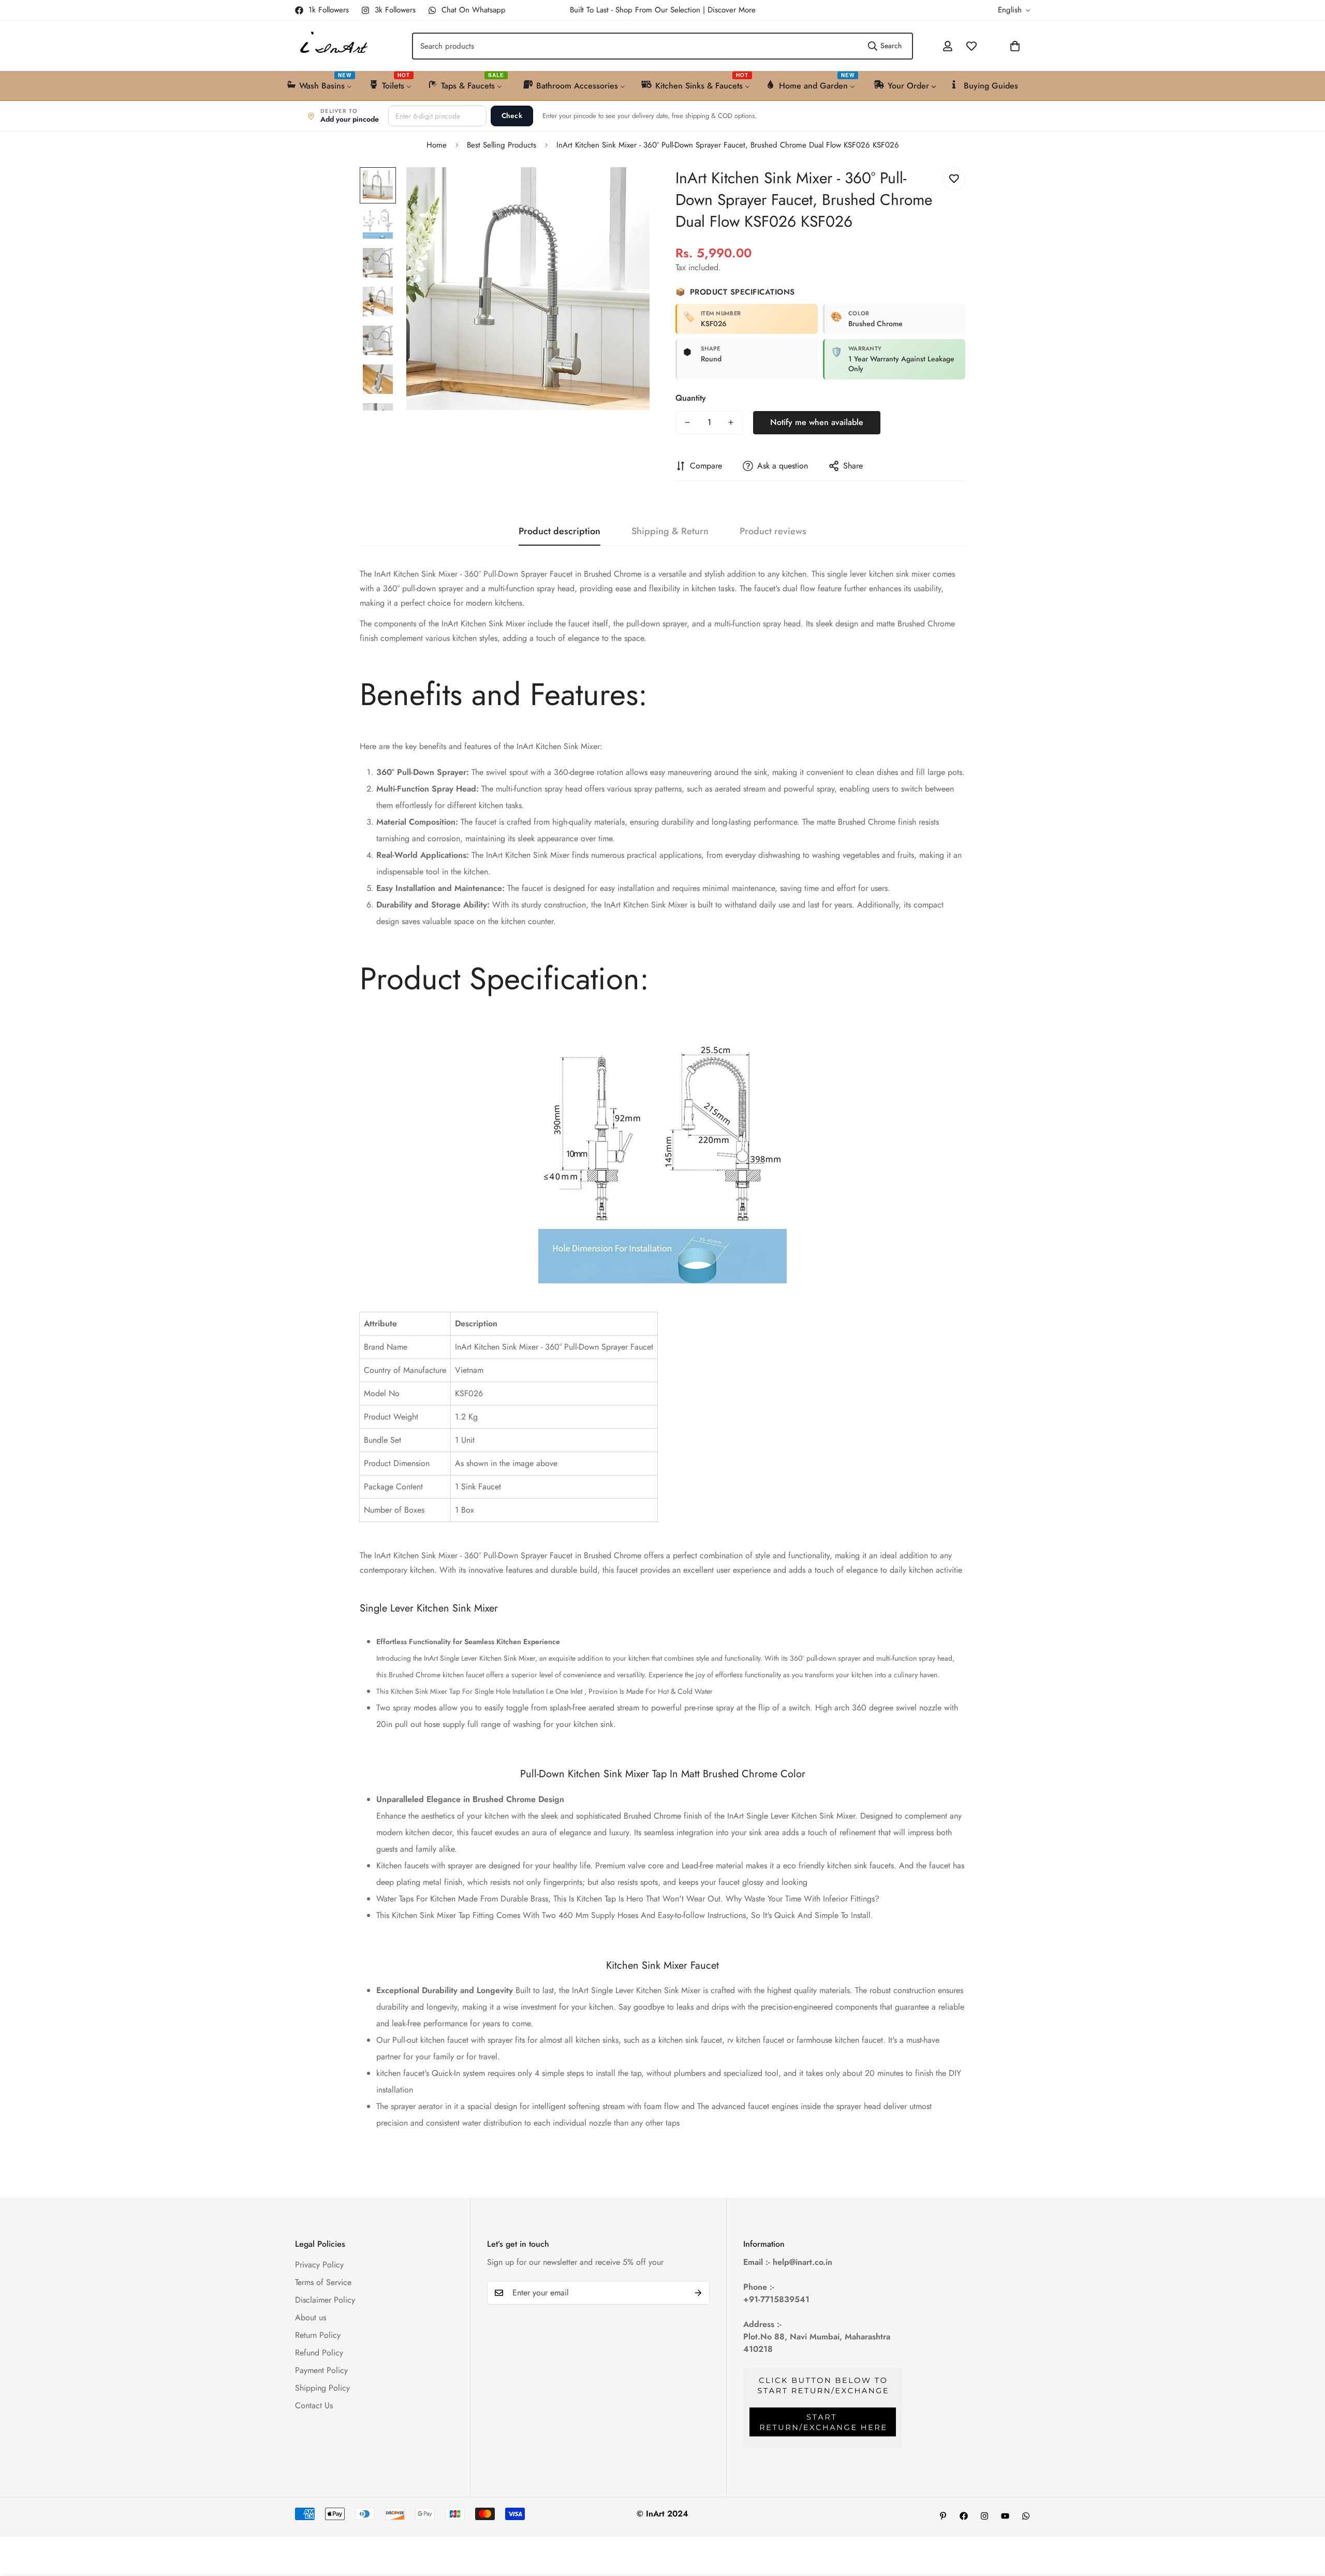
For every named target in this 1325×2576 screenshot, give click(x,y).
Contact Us (314, 2405)
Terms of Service (323, 2282)
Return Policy (318, 2335)
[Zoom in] (628, 189)
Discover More (732, 10)
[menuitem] (320, 85)
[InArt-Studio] (333, 46)
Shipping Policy (322, 2388)
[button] (988, 46)
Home (437, 145)
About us (311, 2317)
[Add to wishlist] (954, 179)
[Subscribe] (698, 2293)
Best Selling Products (502, 145)
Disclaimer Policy (325, 2300)
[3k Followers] (984, 2516)
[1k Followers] (964, 2516)
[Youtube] (1005, 2516)
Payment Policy (321, 2370)
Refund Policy (319, 2353)
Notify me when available (817, 422)
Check (512, 116)
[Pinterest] (943, 2516)
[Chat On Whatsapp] (1026, 2516)
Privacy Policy (319, 2265)
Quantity (691, 398)
